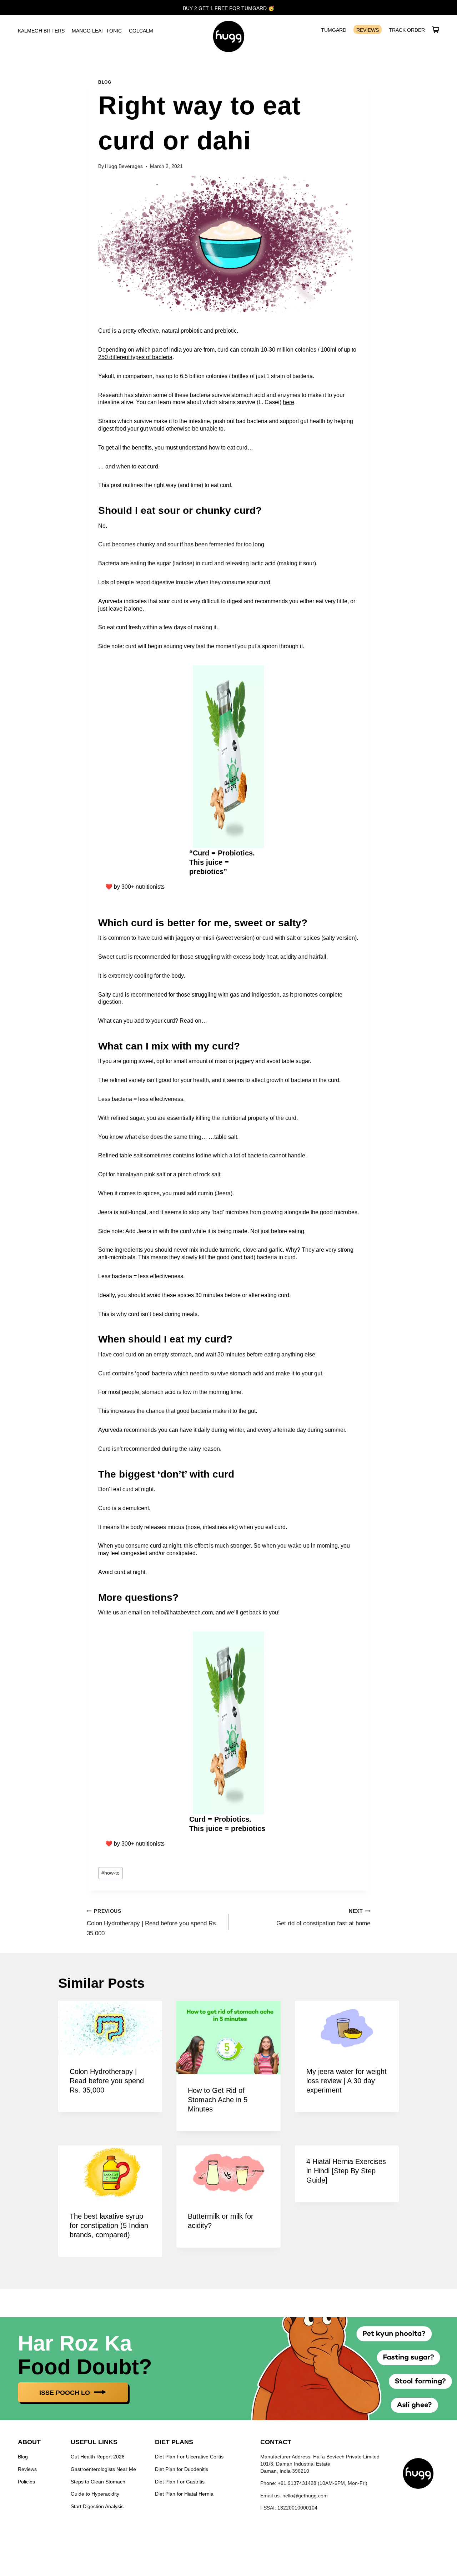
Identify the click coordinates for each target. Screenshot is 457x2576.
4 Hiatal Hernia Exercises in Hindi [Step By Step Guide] (346, 2171)
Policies (26, 2481)
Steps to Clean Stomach (98, 2481)
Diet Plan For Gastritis (180, 2481)
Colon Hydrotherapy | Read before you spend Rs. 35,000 (152, 1923)
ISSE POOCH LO (66, 2393)
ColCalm (141, 31)
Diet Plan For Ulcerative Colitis (189, 2457)
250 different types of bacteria (135, 357)
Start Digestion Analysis (97, 2506)
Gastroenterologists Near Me (103, 2469)
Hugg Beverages (124, 166)
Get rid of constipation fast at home (323, 1918)
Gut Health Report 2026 (98, 2457)
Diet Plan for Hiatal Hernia (184, 2494)
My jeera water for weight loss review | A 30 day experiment (346, 2081)
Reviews (368, 30)
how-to (111, 1873)
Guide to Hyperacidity (95, 2494)
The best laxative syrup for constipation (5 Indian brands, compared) (109, 2225)
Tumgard (334, 30)
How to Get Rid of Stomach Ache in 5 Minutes (218, 2100)
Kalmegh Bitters (41, 31)
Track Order (407, 30)
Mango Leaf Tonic (97, 31)
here (288, 402)
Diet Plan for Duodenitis (182, 2469)
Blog (105, 82)
